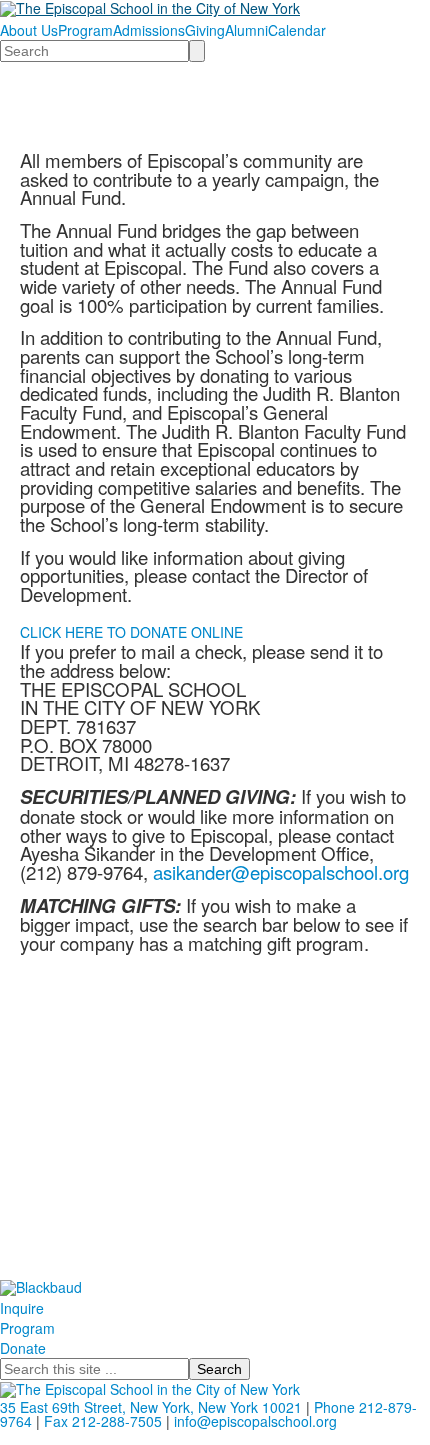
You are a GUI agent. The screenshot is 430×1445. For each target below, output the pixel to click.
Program (85, 30)
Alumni (246, 30)
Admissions (149, 30)
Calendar (297, 30)
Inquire (22, 1308)
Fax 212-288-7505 (103, 1421)
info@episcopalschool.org (255, 1421)
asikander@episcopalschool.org (281, 872)
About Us (29, 30)
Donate (23, 1348)
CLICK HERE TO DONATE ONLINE (131, 632)
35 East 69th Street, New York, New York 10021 (151, 1407)
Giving (205, 30)
